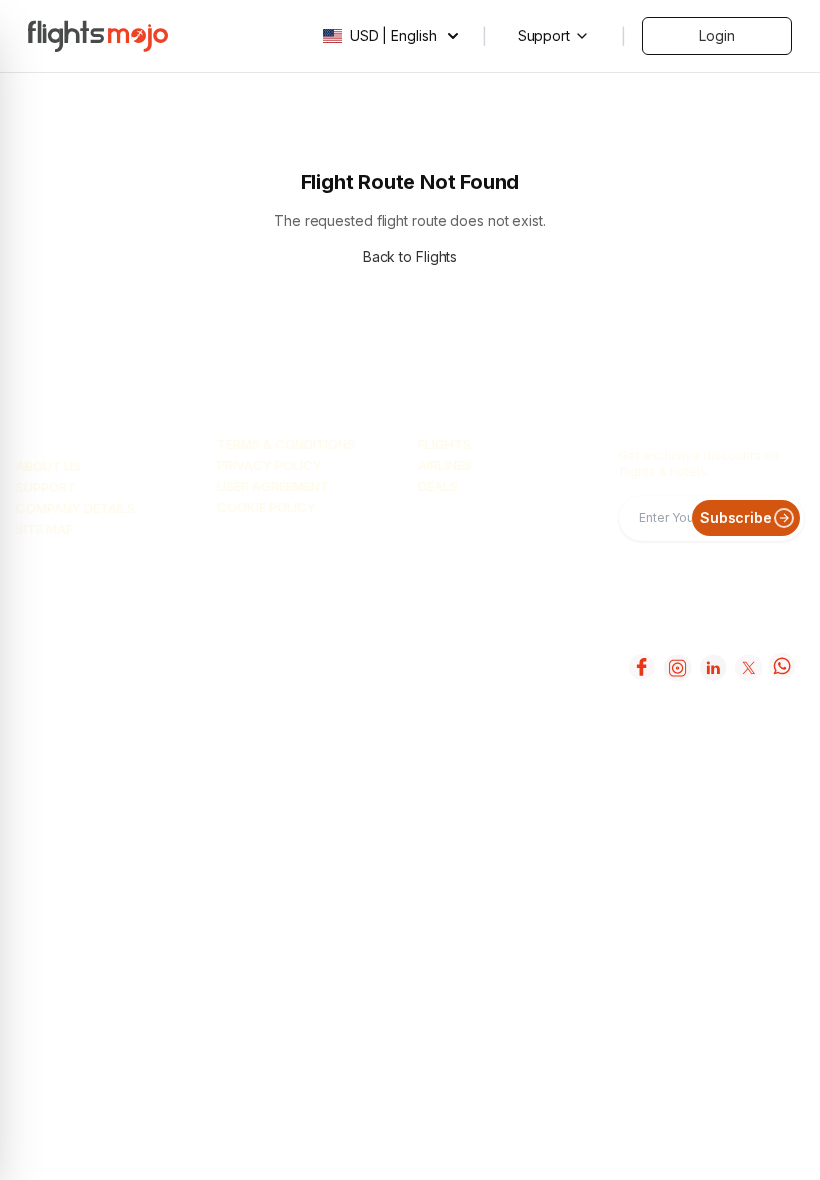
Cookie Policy (266, 507)
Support (46, 487)
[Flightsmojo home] (98, 36)
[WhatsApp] (782, 667)
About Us (48, 466)
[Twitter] (746, 667)
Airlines (445, 465)
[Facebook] (640, 667)
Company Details (75, 508)
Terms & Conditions (286, 444)
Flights (444, 444)
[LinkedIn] (711, 667)
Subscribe (736, 517)
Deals (438, 486)
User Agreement (273, 486)
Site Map (45, 529)
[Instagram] (675, 667)
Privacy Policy (269, 465)
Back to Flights (410, 256)
